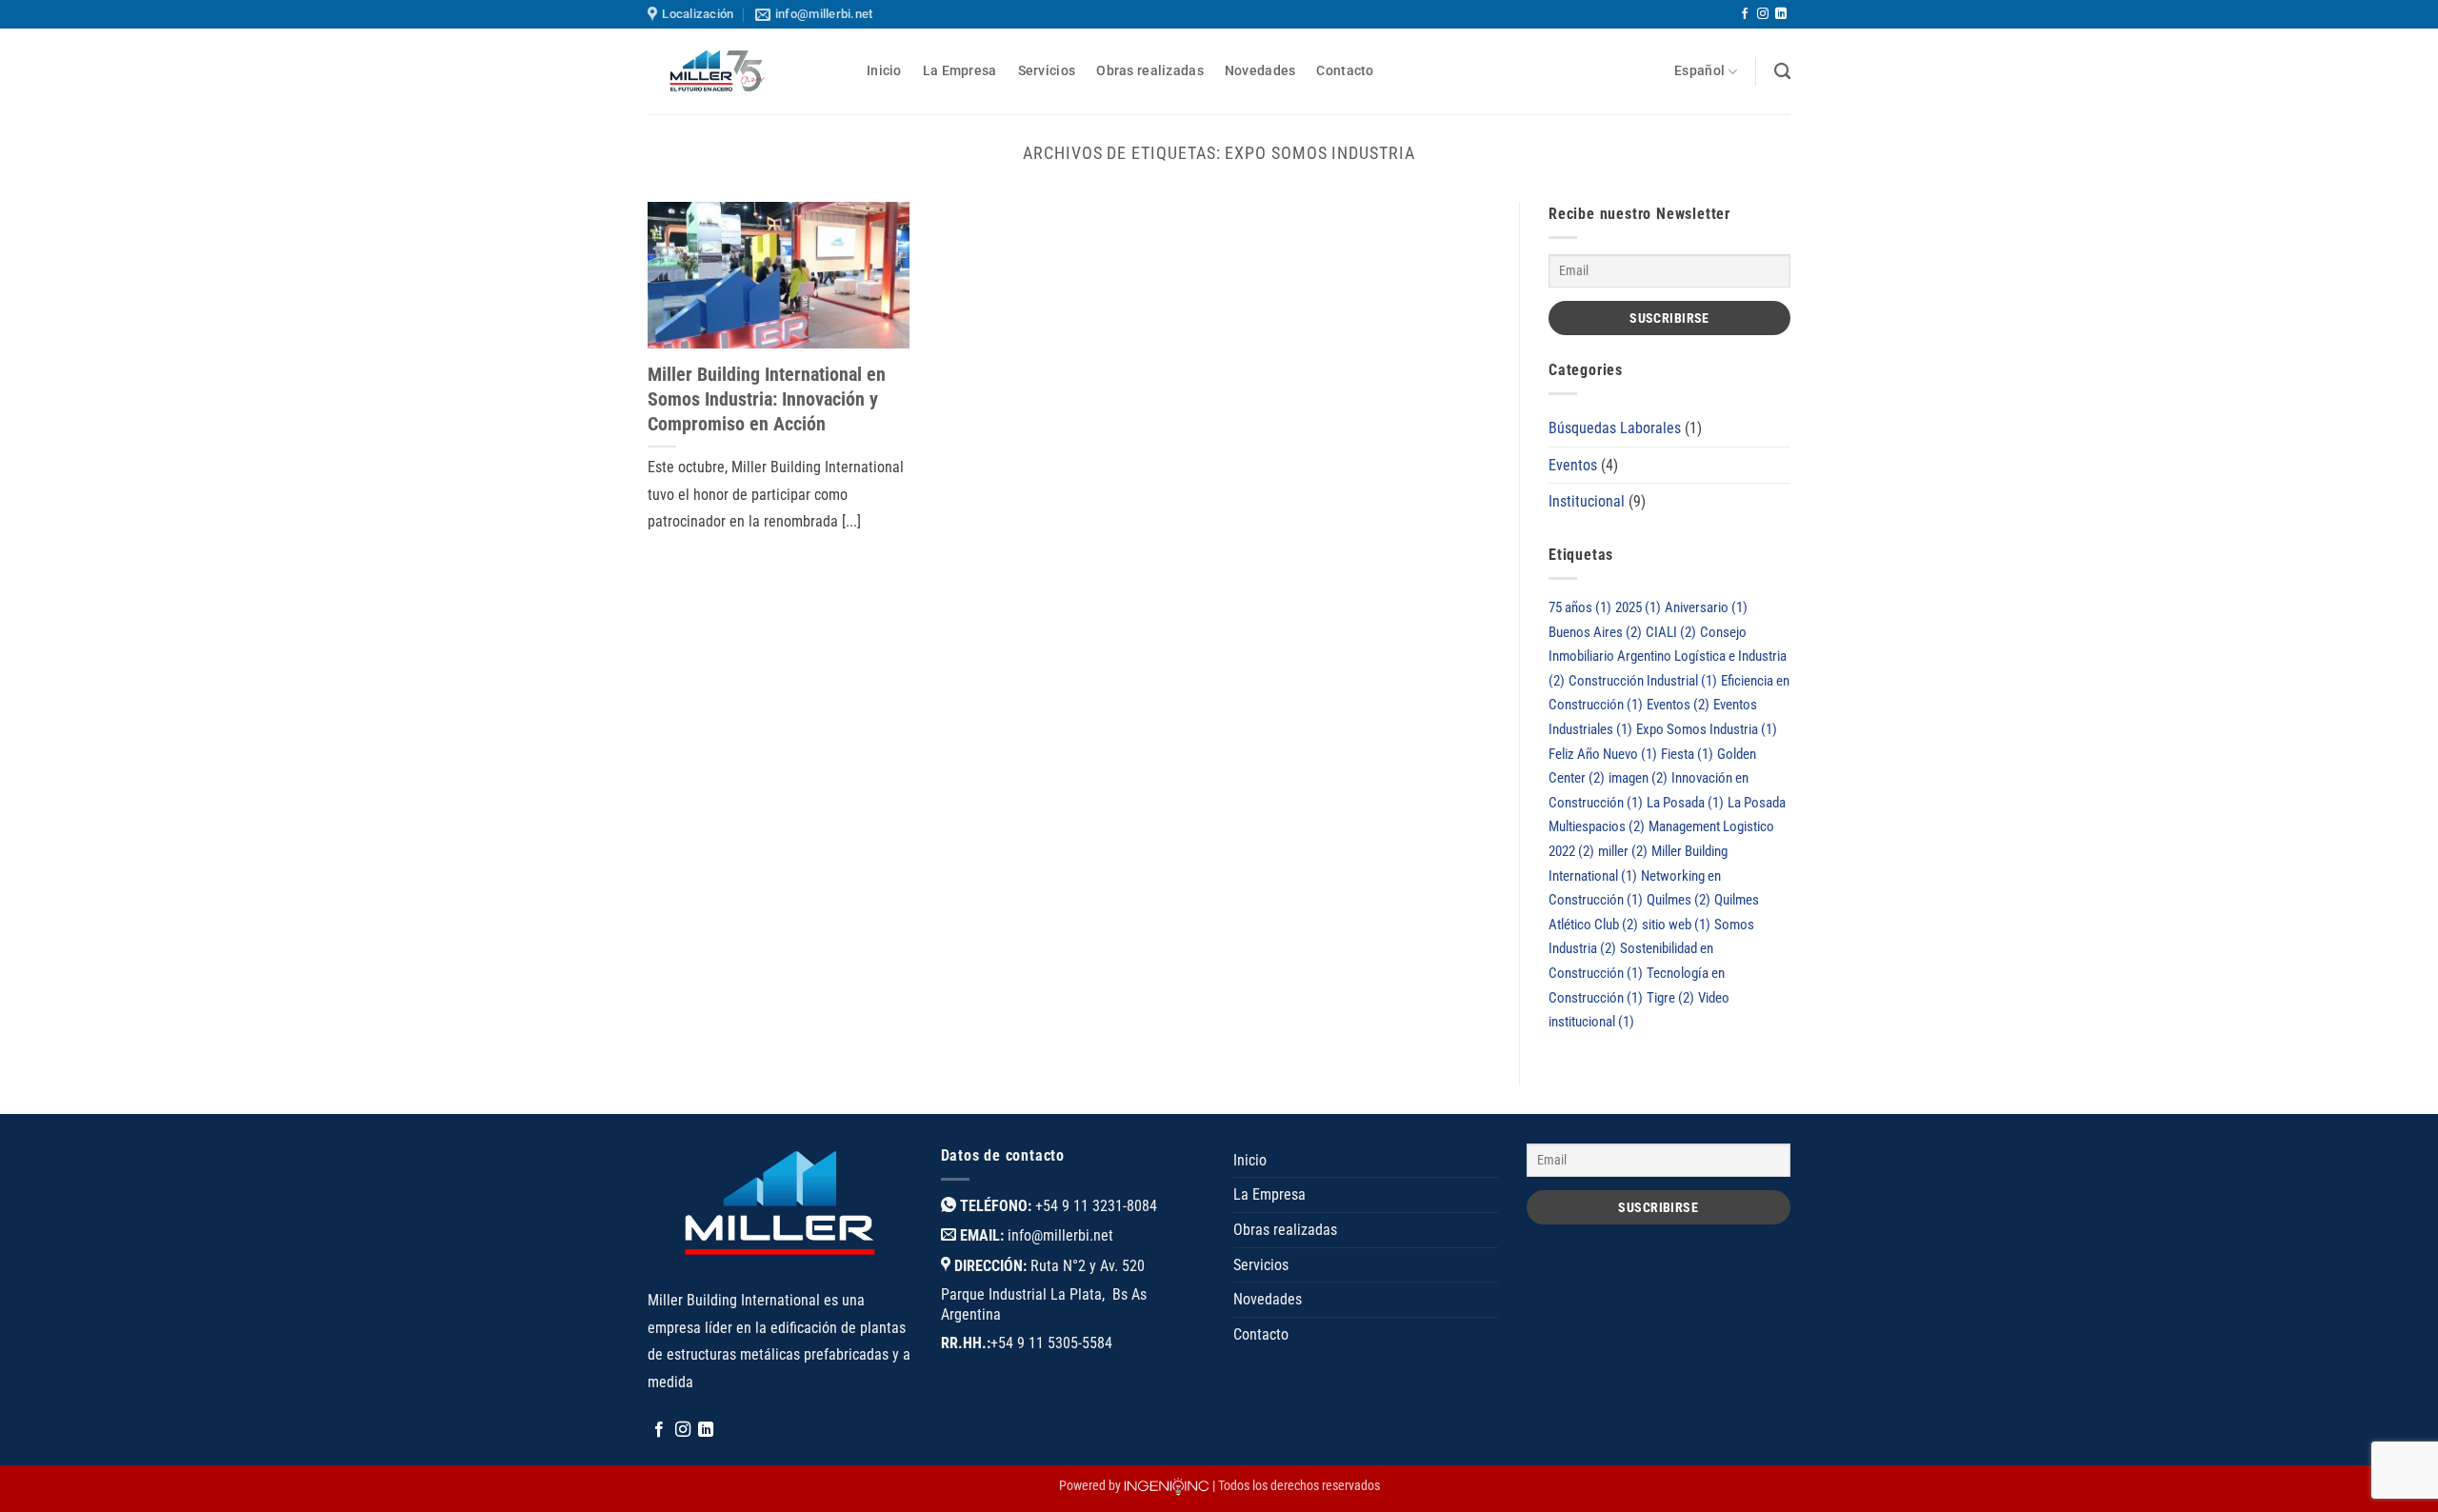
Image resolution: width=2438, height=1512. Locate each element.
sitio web (1676, 925)
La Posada (1685, 803)
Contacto (1345, 71)
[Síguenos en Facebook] (1745, 14)
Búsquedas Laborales (1615, 428)
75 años (1580, 607)
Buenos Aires (1595, 632)
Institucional (1587, 501)
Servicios (1047, 71)
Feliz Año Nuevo (1603, 754)
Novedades (1260, 71)
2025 (1638, 607)
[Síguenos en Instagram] (1763, 14)
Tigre (1670, 998)
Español (1699, 71)
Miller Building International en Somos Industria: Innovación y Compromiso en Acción (767, 399)
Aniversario (1706, 607)
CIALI (1671, 632)
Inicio (884, 71)
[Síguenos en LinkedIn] (1781, 14)
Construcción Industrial (1643, 681)
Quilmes (1679, 900)
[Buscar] (1782, 72)
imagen (1638, 778)
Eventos (1573, 465)
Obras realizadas (1150, 71)
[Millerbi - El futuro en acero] (743, 71)
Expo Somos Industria (1707, 729)
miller (1623, 851)
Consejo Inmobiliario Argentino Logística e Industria (1668, 657)
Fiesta (1687, 754)
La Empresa (960, 71)
